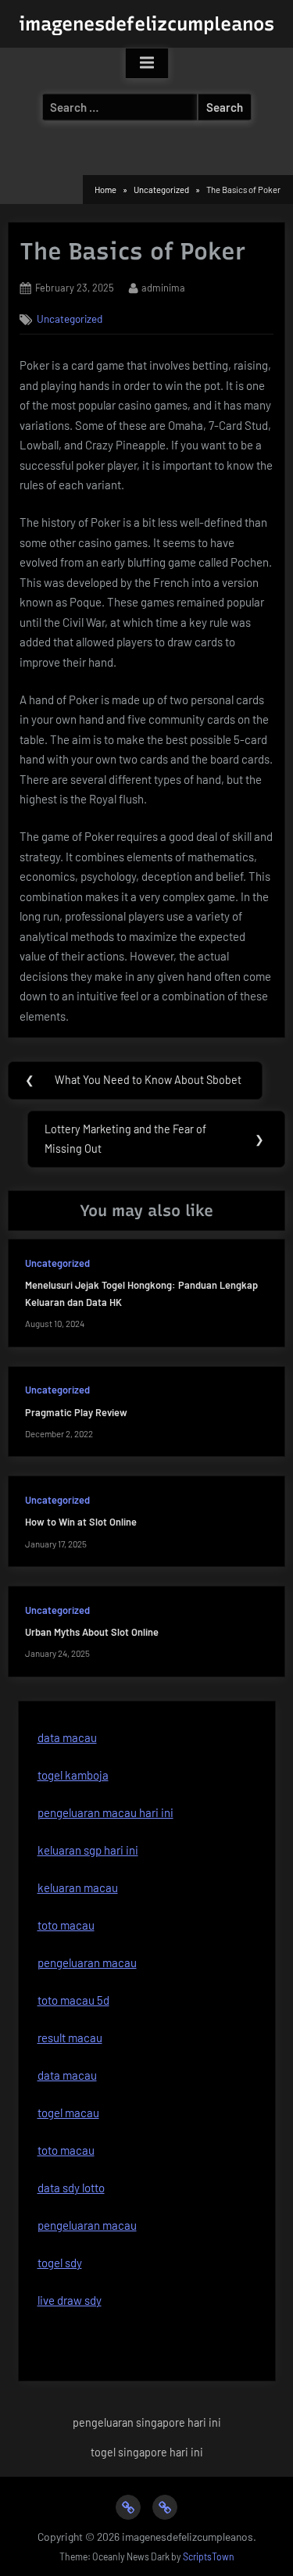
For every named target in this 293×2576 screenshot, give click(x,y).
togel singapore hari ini (147, 2452)
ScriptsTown (209, 2556)
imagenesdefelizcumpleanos (146, 24)
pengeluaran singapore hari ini (147, 2422)
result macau (70, 2038)
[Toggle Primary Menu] (147, 63)
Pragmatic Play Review (76, 1412)
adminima (163, 287)
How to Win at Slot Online (81, 1522)
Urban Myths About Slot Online (92, 1632)
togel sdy (60, 2263)
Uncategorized (70, 318)
